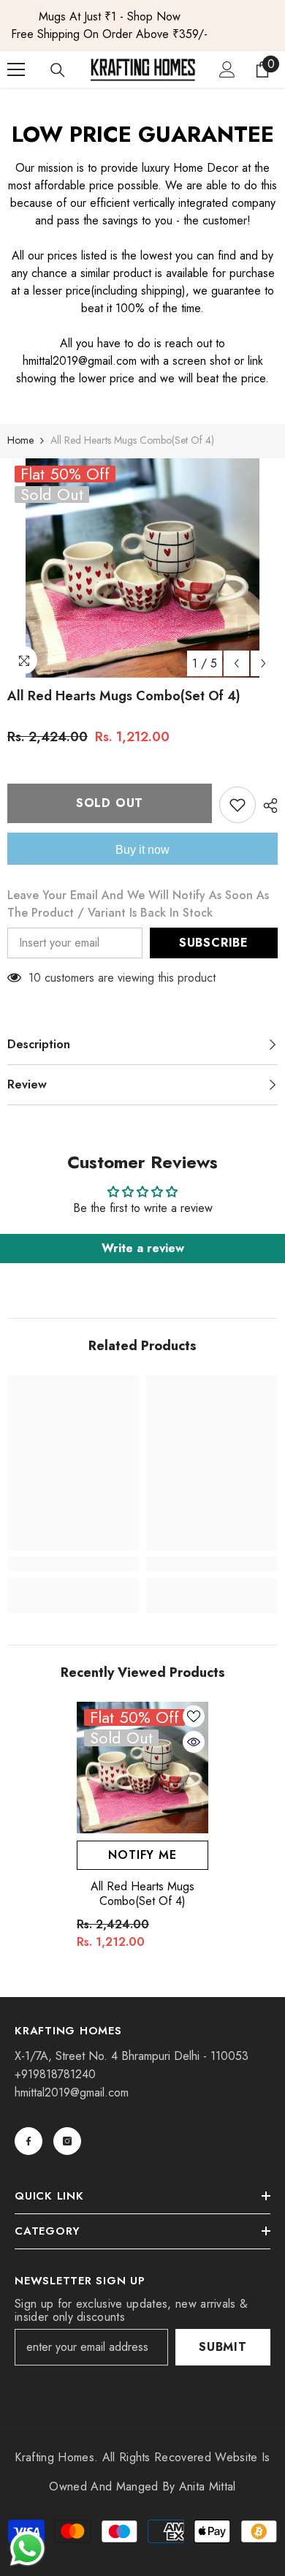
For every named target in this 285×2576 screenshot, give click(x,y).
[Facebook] (28, 2141)
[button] (236, 663)
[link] (73, 1564)
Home (20, 440)
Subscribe (214, 943)
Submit (223, 2347)
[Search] (58, 70)
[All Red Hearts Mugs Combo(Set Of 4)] (142, 1768)
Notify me (142, 1855)
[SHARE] (267, 806)
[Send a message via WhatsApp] (27, 2549)
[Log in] (227, 69)
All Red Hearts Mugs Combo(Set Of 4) (142, 1894)
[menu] (16, 69)
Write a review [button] (143, 1248)
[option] (142, 26)
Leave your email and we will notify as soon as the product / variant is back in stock (138, 904)
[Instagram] (67, 2141)
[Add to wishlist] (237, 805)
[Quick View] (194, 1742)
